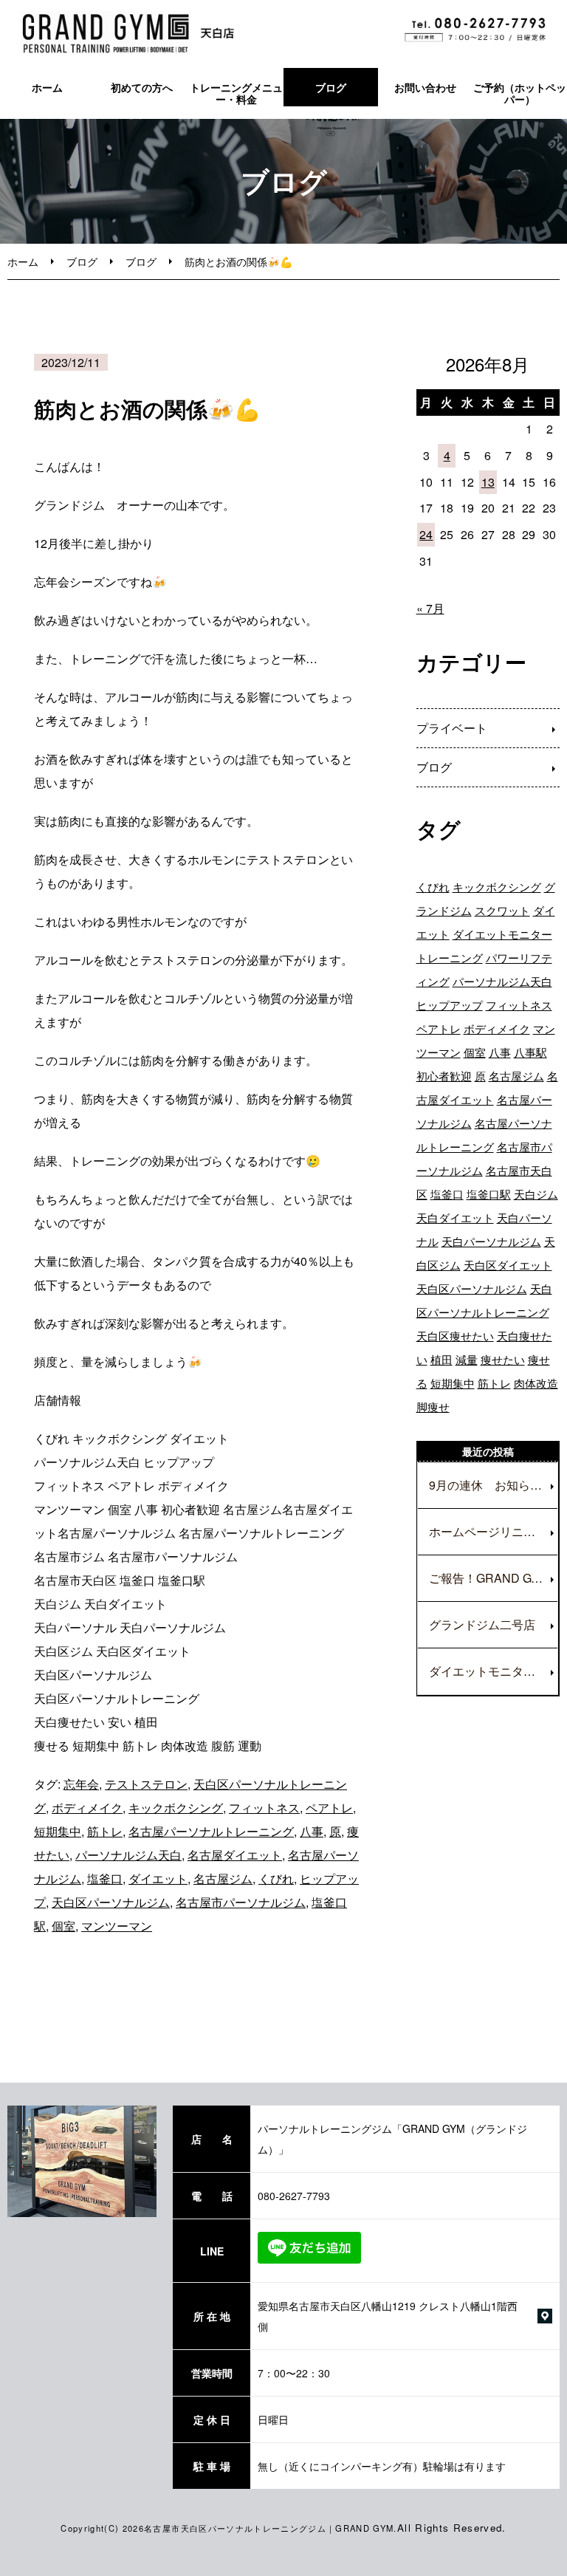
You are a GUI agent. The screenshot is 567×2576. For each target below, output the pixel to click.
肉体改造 (536, 1383)
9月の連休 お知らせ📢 (493, 1485)
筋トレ (105, 1831)
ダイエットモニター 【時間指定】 (493, 1671)
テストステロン (146, 1784)
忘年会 (81, 1784)
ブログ (331, 87)
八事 (312, 1831)
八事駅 (530, 1052)
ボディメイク (87, 1808)
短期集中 (58, 1831)
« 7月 (430, 608)
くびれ (276, 1878)
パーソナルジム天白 (128, 1855)
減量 (467, 1359)
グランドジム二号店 (482, 1624)
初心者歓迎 (444, 1076)
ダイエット (158, 1878)
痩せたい (503, 1359)
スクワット (502, 910)
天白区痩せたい (455, 1336)
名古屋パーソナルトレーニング (211, 1831)
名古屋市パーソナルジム (241, 1902)
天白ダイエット (455, 1217)
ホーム (47, 87)
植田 (441, 1359)
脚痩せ (433, 1407)
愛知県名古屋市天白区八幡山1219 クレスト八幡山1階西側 (388, 2316)
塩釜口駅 (489, 1194)
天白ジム (536, 1194)
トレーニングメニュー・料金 (236, 93)
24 (426, 534)
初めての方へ (142, 87)
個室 (63, 1926)
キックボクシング (176, 1808)
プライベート (452, 728)
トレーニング (450, 958)
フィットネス (264, 1808)
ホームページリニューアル (493, 1531)
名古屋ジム (223, 1878)
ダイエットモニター (502, 934)
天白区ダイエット (508, 1265)
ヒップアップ (450, 1005)
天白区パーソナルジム (111, 1902)
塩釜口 (105, 1878)
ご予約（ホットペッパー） (520, 93)
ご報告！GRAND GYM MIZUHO (493, 1578)
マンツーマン (117, 1926)
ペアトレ (329, 1808)
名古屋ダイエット (235, 1855)
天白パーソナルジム (491, 1241)
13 (488, 482)
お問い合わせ (425, 87)
